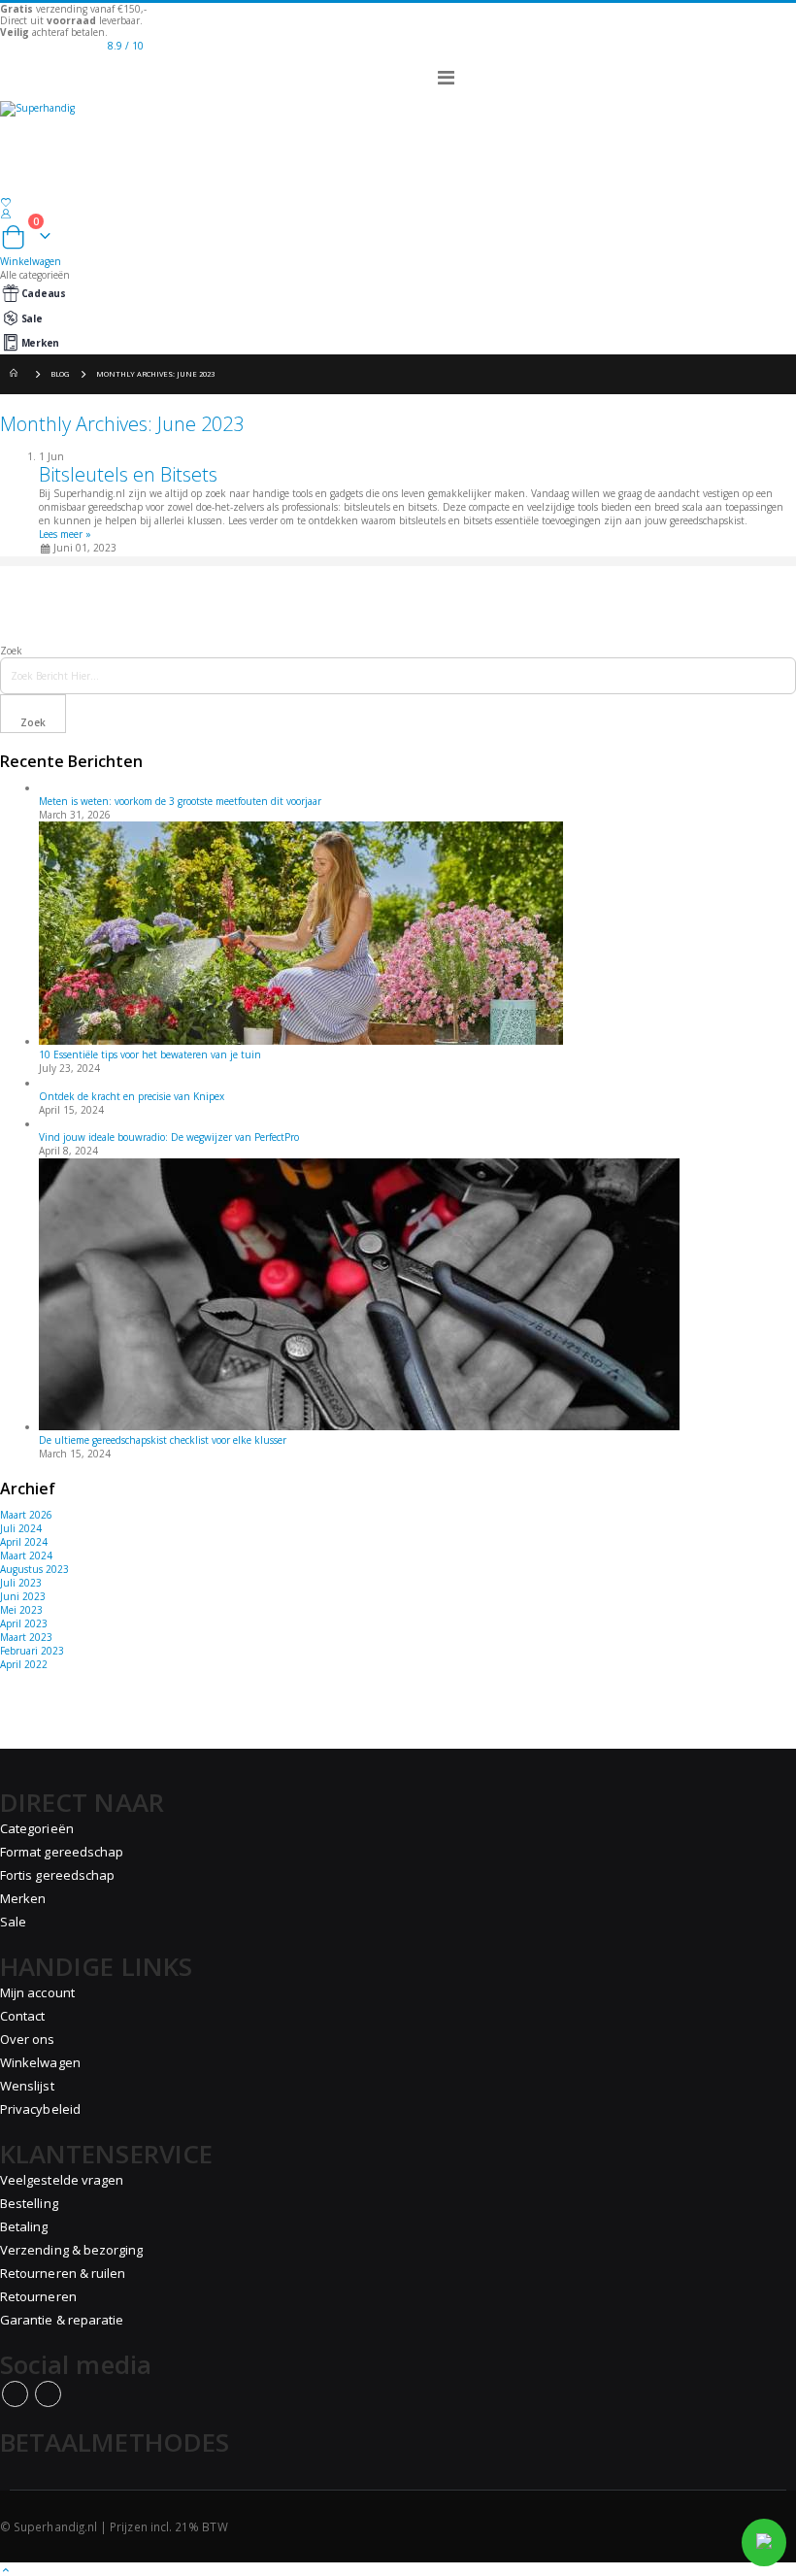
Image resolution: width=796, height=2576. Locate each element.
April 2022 (24, 1664)
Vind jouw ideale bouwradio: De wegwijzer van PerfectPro (169, 1137)
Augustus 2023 (34, 1569)
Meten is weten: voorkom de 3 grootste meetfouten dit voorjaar (180, 801)
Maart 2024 (26, 1556)
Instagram (48, 2394)
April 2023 (24, 1623)
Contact (22, 2016)
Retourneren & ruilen (63, 2273)
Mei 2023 (21, 1610)
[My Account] (398, 213)
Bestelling (29, 2203)
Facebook (15, 2394)
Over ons (28, 2039)
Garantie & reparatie (62, 2320)
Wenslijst (27, 2086)
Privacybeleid (40, 2109)
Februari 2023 (32, 1651)
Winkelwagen (40, 2062)
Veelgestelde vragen (62, 2180)
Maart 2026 (26, 1515)
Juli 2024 (21, 1528)
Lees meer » (65, 534)
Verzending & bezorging (71, 2250)
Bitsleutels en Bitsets (128, 474)
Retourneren (38, 2296)
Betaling (24, 2226)
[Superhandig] (398, 125)
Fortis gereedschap (57, 1875)
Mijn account (37, 1992)
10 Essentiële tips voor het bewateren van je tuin (150, 1054)
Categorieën (37, 1828)
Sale (32, 318)
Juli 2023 (21, 1583)
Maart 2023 (26, 1637)
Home (17, 374)
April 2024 (24, 1542)
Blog (60, 374)
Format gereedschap (62, 1852)
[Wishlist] (398, 202)
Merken (40, 343)
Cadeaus (44, 293)
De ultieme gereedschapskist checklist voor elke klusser (163, 1440)
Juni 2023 (23, 1596)
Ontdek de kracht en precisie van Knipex (132, 1096)
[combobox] (398, 676)
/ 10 (126, 46)
